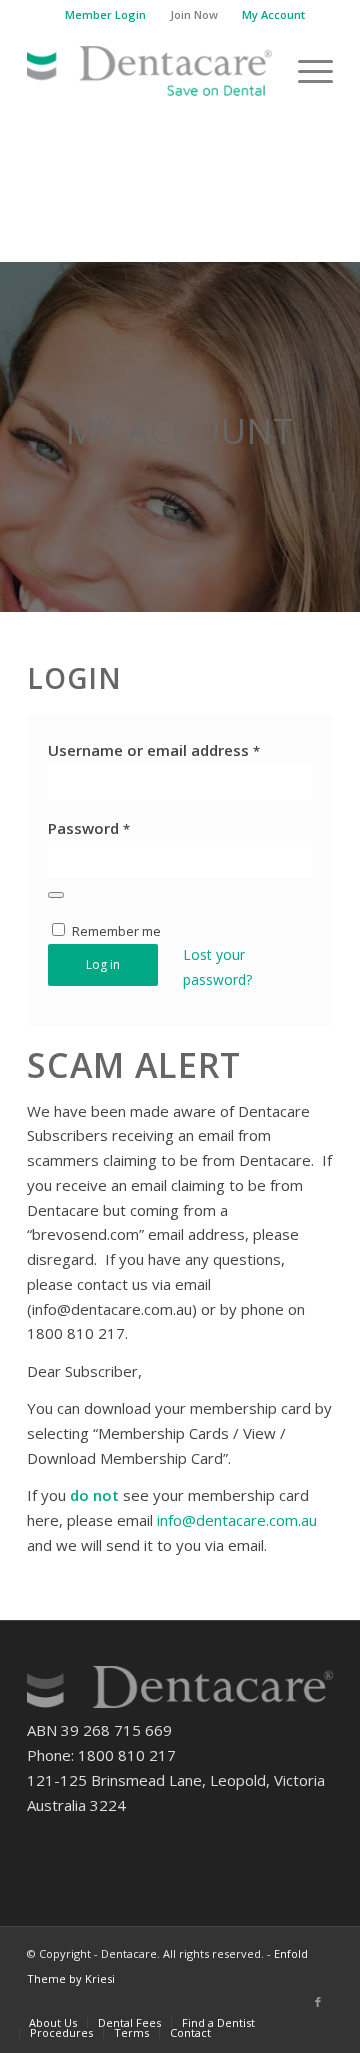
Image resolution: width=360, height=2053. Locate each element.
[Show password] (56, 895)
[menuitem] (106, 15)
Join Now (194, 14)
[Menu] (305, 71)
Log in (103, 964)
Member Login (105, 14)
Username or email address (154, 750)
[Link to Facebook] (318, 2002)
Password (89, 828)
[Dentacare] (149, 71)
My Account (273, 14)
